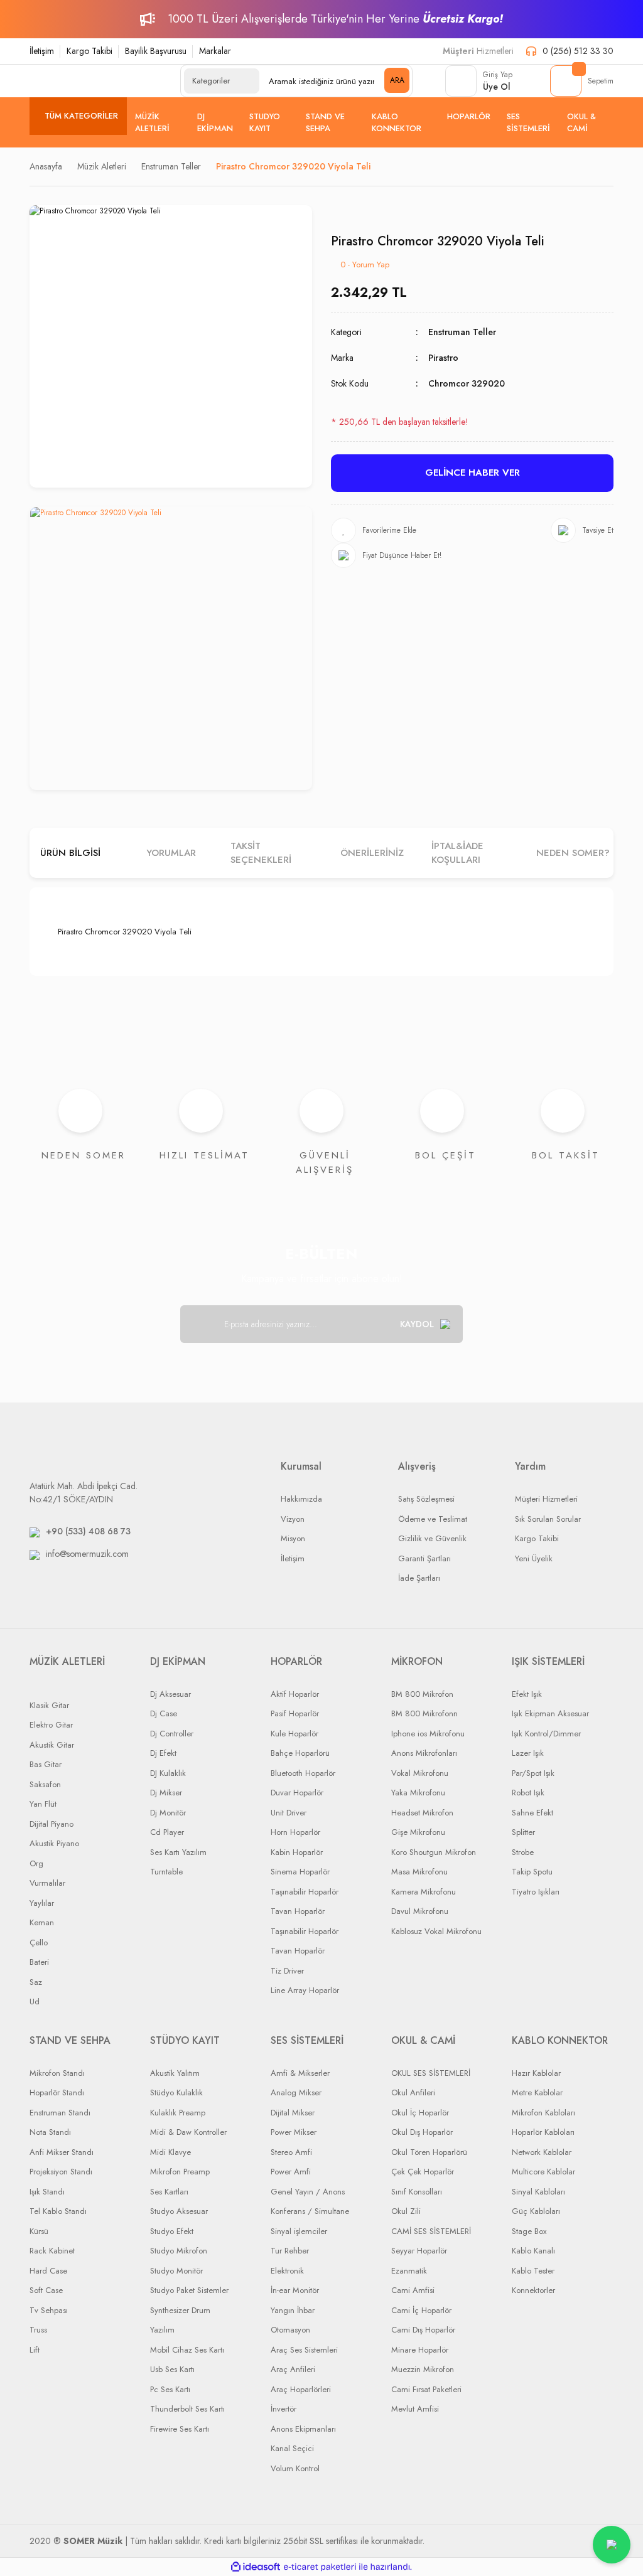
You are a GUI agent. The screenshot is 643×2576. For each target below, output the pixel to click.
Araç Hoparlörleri (301, 2389)
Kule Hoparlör (294, 1734)
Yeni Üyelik (534, 1558)
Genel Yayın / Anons (308, 2192)
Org (36, 1863)
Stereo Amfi (291, 2152)
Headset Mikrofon (422, 1813)
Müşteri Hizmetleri (546, 1499)
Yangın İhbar (293, 2310)
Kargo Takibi (89, 51)
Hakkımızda (301, 1499)
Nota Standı (50, 2132)
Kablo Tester (533, 2271)
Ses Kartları (169, 2192)
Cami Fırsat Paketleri (426, 2389)
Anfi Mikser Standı (62, 2152)
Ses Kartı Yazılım (178, 1852)
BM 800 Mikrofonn (424, 1713)
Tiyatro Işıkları (536, 1892)
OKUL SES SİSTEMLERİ (431, 2073)
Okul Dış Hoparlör (422, 2132)
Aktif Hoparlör (295, 1694)
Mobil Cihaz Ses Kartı (187, 2350)
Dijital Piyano (51, 1824)
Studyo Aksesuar (179, 2211)
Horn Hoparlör (295, 1832)
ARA (397, 80)
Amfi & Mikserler (300, 2073)
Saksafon (45, 1784)
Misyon (293, 1538)
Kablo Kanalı (533, 2251)
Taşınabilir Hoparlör (305, 1892)
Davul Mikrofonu (420, 1911)
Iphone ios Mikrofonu (428, 1734)
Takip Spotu (532, 1872)
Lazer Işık (528, 1753)
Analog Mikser (296, 2092)
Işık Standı (47, 2192)
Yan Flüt (43, 1804)
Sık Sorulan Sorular (548, 1519)
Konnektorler (533, 2290)
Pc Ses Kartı (170, 2389)
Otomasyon (290, 2330)
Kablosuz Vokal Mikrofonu (436, 1931)
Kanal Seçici (292, 2448)
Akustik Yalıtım (175, 2073)
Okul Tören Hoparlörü (429, 2152)
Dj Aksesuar (170, 1694)
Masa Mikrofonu (419, 1872)
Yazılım (162, 2330)
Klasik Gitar (49, 1705)
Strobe (523, 1852)
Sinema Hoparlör (300, 1872)
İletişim (42, 51)
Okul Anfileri (413, 2092)
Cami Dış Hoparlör (423, 2330)
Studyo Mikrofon (179, 2251)
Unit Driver (289, 1813)
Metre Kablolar (537, 2092)
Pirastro (443, 358)
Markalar (215, 51)
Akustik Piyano (54, 1843)
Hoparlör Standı (57, 2092)
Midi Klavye (170, 2152)
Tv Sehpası (49, 2310)
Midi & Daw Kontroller (188, 2132)
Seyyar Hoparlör (419, 2251)
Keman (42, 1922)
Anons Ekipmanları (303, 2429)
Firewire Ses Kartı (180, 2429)
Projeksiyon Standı (61, 2172)
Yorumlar (171, 853)
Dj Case (164, 1713)
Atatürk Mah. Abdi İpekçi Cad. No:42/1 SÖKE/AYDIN (84, 1493)
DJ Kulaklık (168, 1773)
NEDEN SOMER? (573, 853)
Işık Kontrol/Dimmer (546, 1734)
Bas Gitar (46, 1764)
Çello (39, 1943)
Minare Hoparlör (420, 2350)
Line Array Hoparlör (305, 1990)
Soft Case (46, 2290)
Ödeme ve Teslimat (433, 1519)
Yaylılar (42, 1903)
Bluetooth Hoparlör (303, 1773)
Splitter (523, 1832)
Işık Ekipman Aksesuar (550, 1713)
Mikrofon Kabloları (543, 2113)
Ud (35, 2001)
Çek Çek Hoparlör (423, 2172)
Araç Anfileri (293, 2369)
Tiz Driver (287, 1971)
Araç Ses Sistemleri (304, 2350)
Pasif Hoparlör (295, 1713)
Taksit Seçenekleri (261, 853)
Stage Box (529, 2231)
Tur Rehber (290, 2251)
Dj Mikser (166, 1793)
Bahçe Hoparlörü (300, 1753)
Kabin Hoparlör (297, 1852)
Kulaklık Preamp (178, 2113)
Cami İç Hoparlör (421, 2310)
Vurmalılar (47, 1883)
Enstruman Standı (60, 2113)
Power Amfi (291, 2172)
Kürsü (39, 2231)
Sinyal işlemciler (299, 2231)
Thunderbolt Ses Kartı (187, 2409)
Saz (36, 1982)
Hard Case (48, 2271)
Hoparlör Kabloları (543, 2132)
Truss (38, 2330)
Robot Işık (528, 1793)
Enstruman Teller (462, 332)
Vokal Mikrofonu (420, 1773)
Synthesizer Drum (180, 2310)
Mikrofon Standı (57, 2073)
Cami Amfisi (413, 2290)
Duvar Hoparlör (297, 1793)
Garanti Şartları (424, 1558)
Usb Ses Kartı (172, 2369)
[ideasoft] (256, 2567)
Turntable (166, 1872)
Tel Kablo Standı (58, 2211)
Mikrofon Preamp (180, 2172)
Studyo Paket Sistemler (189, 2290)
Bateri (39, 1962)
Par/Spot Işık (533, 1773)
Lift (35, 2350)
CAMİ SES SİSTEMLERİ (431, 2231)
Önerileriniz (372, 853)
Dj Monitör (168, 1813)
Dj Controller (172, 1734)
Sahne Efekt (532, 1813)
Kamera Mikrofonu (424, 1892)
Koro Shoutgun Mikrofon (434, 1852)
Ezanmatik (409, 2271)
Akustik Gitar (52, 1745)
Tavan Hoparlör (298, 1911)
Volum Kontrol (295, 2468)
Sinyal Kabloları (538, 2192)
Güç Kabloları (536, 2211)
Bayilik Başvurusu (156, 51)
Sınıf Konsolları (417, 2192)
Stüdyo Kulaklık (176, 2092)
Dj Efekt (163, 1753)
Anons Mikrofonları (424, 1753)
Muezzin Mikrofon (423, 2369)
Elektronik (287, 2271)
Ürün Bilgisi (70, 853)
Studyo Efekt (172, 2231)
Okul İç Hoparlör (420, 2113)
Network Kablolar (542, 2152)
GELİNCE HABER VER (473, 473)
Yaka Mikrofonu (418, 1793)
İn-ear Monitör (295, 2290)
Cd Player (167, 1832)
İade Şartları (419, 1578)
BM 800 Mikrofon (422, 1694)
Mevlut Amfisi (415, 2409)
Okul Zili (406, 2211)
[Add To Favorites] (374, 530)
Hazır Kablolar (536, 2073)
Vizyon (293, 1519)
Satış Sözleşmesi (426, 1499)
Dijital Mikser (293, 2113)
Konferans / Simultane (310, 2211)
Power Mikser (294, 2132)
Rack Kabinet (52, 2251)
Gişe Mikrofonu (418, 1832)
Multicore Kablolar (543, 2172)
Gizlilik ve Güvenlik (432, 1538)
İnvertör (284, 2409)
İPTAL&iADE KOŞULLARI (457, 853)
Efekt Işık (527, 1694)
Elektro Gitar (51, 1725)
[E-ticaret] (320, 2567)
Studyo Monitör (176, 2271)
